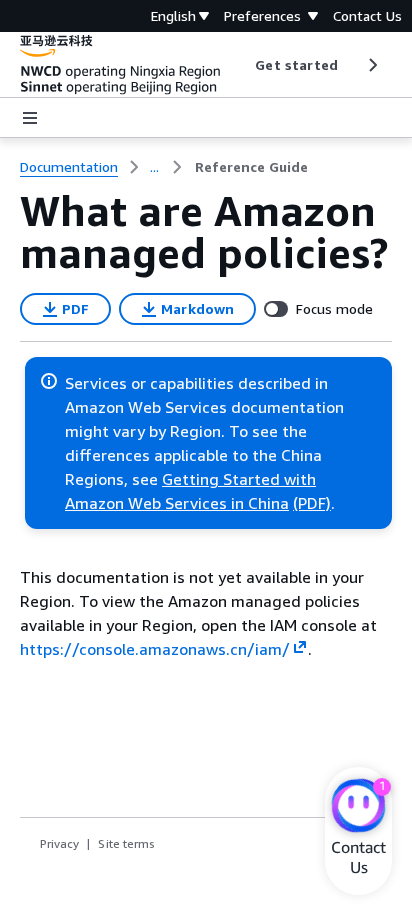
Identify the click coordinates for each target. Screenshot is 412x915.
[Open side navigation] (30, 118)
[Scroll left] (240, 65)
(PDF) (312, 503)
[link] (251, 167)
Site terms (126, 843)
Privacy (59, 843)
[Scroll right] (371, 65)
